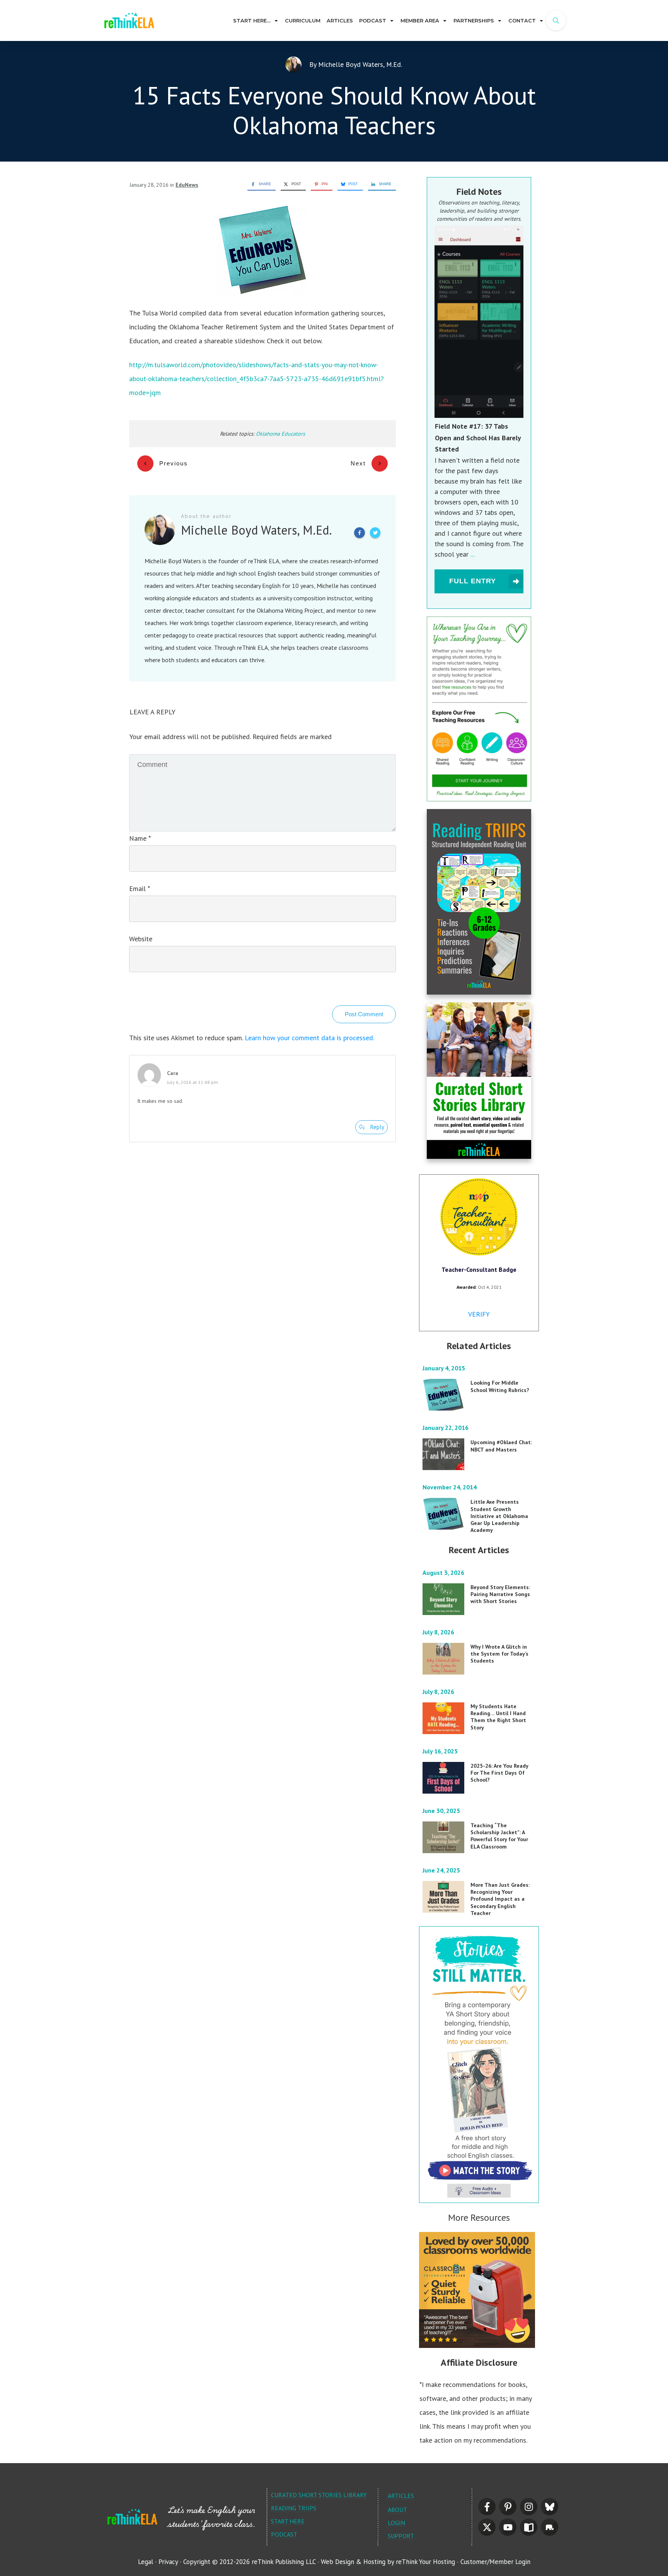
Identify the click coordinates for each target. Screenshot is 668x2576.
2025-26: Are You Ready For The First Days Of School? (499, 1773)
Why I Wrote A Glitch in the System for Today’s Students (499, 1654)
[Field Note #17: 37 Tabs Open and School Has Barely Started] (479, 322)
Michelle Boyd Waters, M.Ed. (360, 64)
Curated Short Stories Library (319, 2495)
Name (140, 838)
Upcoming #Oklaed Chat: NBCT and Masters (501, 1446)
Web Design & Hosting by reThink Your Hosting (388, 2562)
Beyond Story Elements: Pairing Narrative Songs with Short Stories (500, 1594)
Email (139, 888)
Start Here (288, 2521)
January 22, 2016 (446, 1428)
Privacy (168, 2562)
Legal (146, 2562)
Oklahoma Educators (280, 434)
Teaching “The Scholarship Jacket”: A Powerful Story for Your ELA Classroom (499, 1836)
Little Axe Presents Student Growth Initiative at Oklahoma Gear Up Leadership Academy (499, 1516)
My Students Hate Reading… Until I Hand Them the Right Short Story (498, 1717)
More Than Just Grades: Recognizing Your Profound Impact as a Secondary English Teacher (500, 1899)
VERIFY (479, 1314)
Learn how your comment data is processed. (309, 1038)
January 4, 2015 (445, 1368)
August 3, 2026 (444, 1573)
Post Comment (364, 1014)
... (473, 554)
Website (141, 939)
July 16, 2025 (441, 1751)
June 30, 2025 (442, 1811)
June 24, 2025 (442, 1870)
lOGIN (396, 2523)
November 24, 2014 (450, 1487)
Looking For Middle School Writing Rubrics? (500, 1386)
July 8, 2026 (439, 1632)
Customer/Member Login (495, 2562)
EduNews (187, 185)
